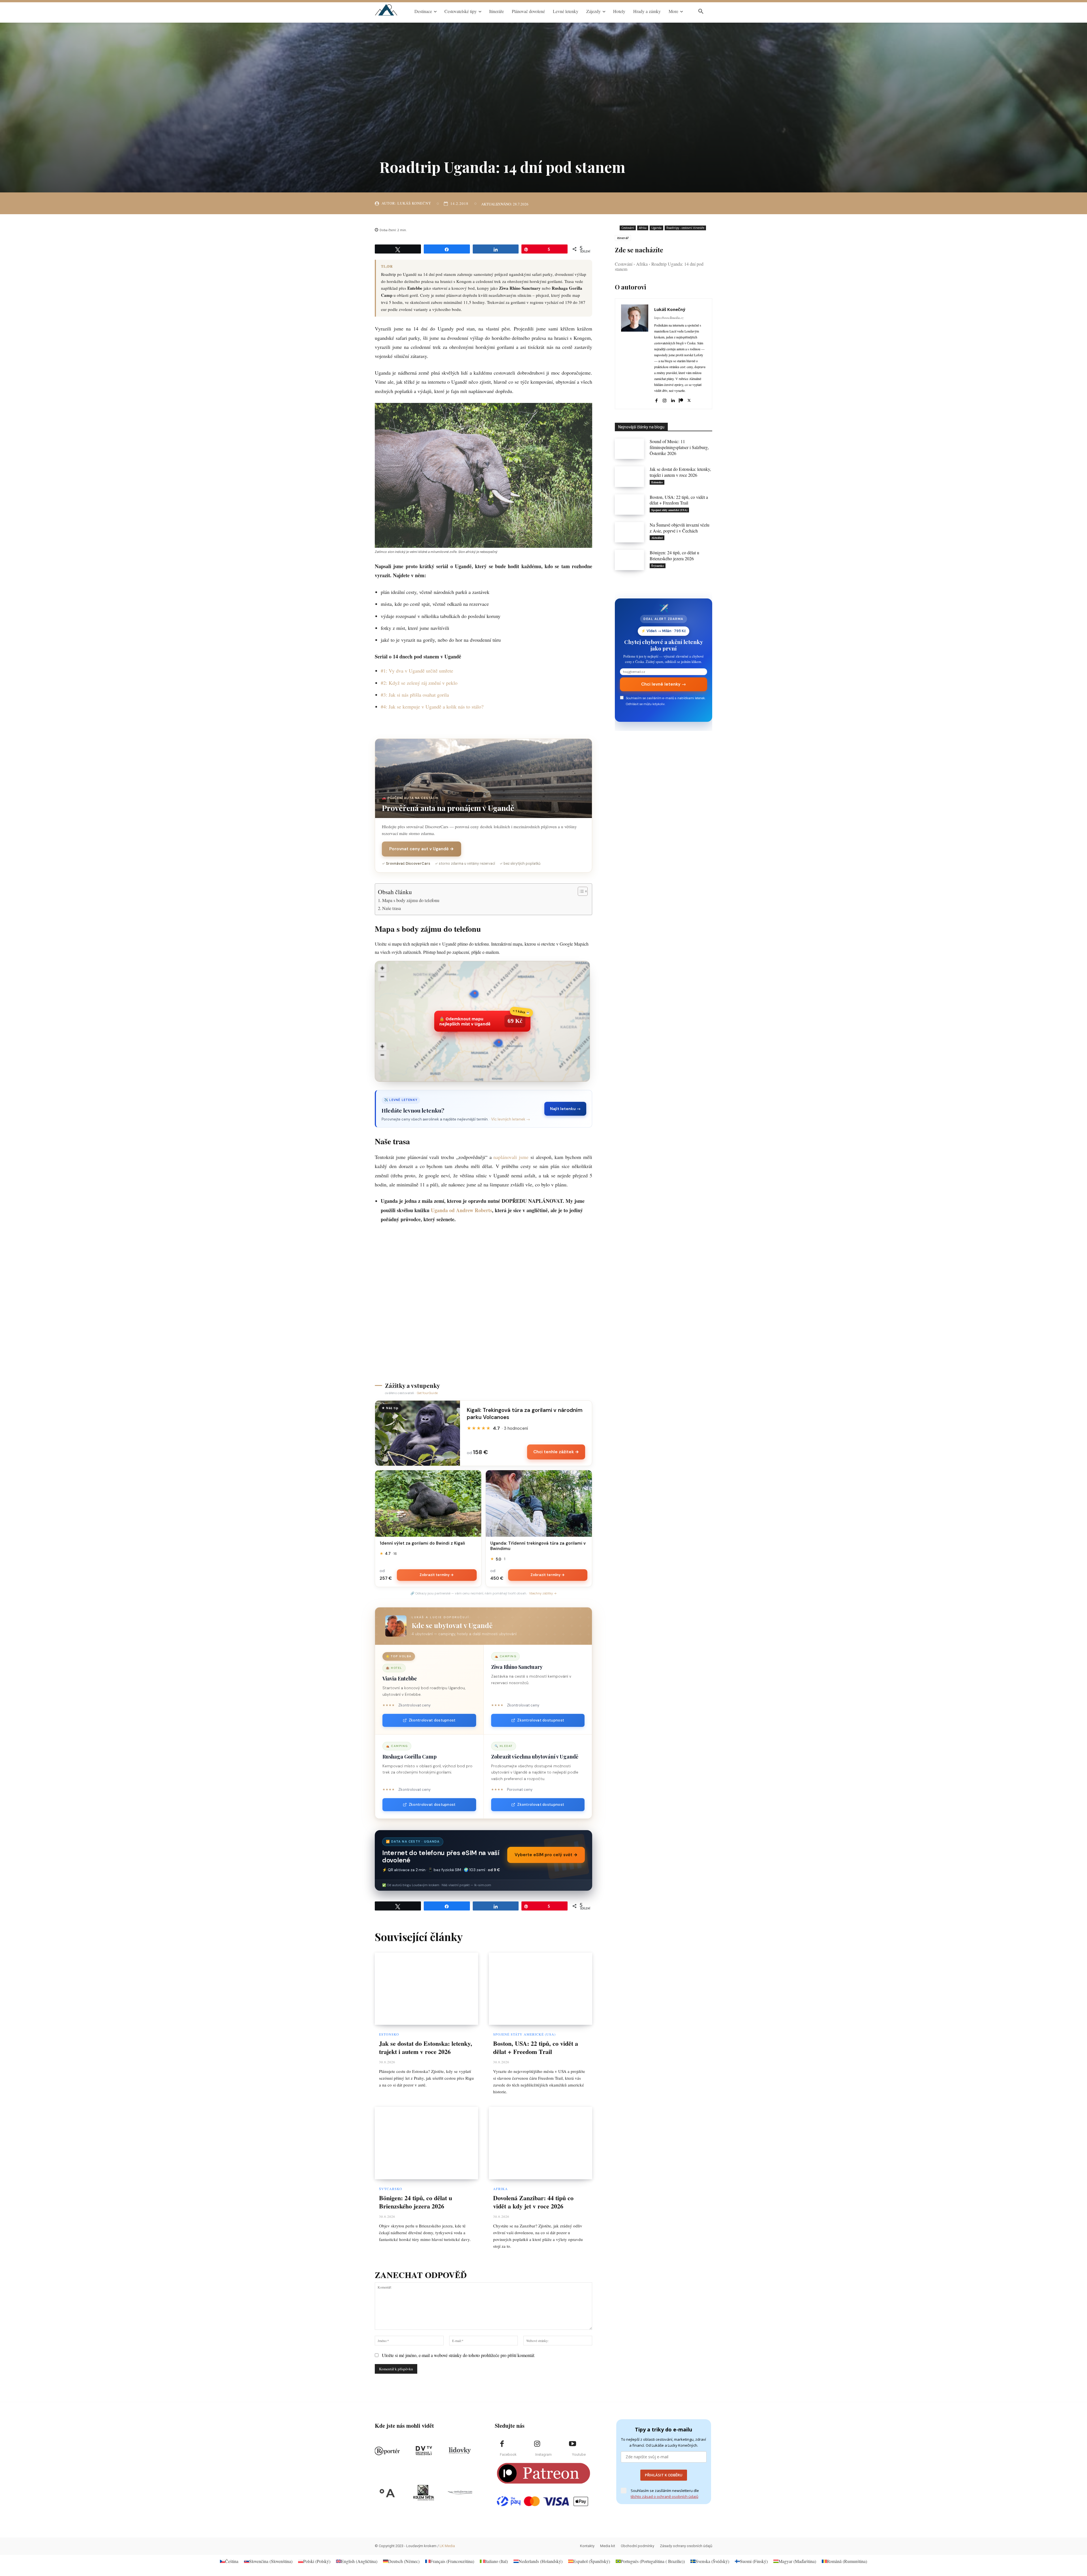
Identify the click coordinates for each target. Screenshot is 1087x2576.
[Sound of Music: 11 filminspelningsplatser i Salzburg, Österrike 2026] (629, 449)
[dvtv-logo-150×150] (423, 2451)
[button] (701, 11)
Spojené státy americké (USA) (524, 2034)
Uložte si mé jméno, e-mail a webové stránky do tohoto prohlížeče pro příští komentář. (458, 2355)
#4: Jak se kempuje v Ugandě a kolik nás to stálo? (432, 707)
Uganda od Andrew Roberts (461, 1210)
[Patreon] (681, 399)
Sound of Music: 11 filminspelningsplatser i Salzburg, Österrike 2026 (679, 447)
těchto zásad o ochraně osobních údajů (665, 2496)
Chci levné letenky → (664, 684)
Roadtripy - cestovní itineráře (685, 228)
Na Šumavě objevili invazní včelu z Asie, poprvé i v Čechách (680, 528)
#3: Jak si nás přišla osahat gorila (415, 695)
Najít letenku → (565, 1109)
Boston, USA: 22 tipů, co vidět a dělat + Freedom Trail (536, 2047)
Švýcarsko (391, 2189)
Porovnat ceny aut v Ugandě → (421, 849)
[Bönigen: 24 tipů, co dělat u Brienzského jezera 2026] (426, 2143)
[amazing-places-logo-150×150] (387, 2493)
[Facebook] (656, 399)
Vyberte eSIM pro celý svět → (546, 1855)
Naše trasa (391, 908)
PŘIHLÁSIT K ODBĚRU (664, 2475)
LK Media (447, 2546)
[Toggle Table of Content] (580, 891)
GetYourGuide (427, 1393)
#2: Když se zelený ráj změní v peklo (419, 683)
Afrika (500, 2189)
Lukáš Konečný (414, 203)
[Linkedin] (673, 399)
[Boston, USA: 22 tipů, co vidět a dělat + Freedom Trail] (541, 1989)
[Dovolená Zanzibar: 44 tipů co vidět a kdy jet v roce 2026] (541, 2143)
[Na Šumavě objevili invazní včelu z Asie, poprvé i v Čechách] (629, 532)
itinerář (623, 238)
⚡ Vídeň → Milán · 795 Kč (664, 631)
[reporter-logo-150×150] (387, 2451)
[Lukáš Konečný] (635, 354)
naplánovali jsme (511, 1157)
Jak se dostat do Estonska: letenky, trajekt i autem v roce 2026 (426, 2047)
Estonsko (389, 2034)
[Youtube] (572, 2444)
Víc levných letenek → (511, 1119)
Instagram (543, 2454)
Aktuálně (657, 538)
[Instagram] (665, 399)
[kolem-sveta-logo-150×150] (423, 2493)
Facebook (508, 2454)
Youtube (579, 2454)
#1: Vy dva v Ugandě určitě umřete (417, 671)
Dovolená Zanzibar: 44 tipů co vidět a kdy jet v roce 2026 (533, 2202)
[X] (689, 399)
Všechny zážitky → (543, 1593)
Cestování (628, 228)
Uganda (656, 228)
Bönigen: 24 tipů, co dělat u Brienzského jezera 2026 (416, 2202)
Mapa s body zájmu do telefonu (411, 900)
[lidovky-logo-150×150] (460, 2451)
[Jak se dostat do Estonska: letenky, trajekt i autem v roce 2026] (426, 1989)
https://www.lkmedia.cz (669, 318)
